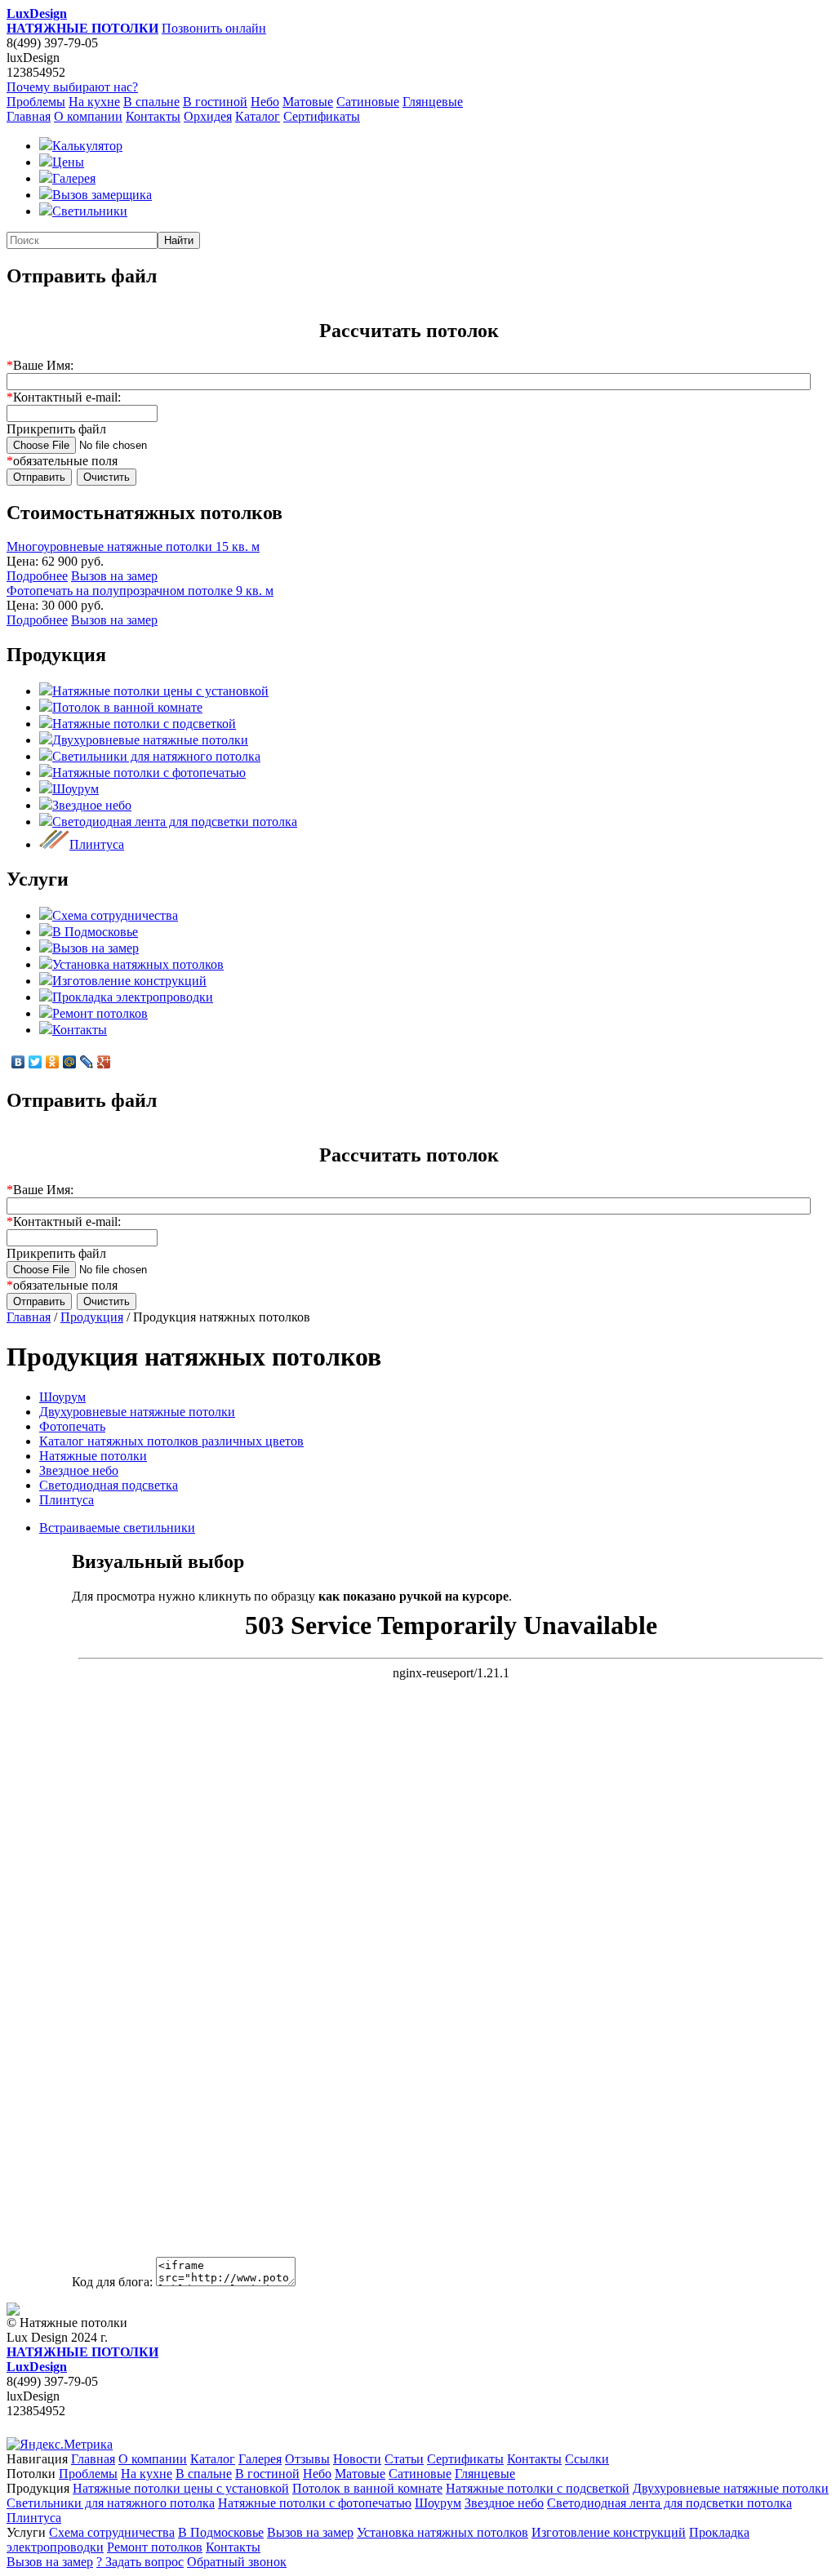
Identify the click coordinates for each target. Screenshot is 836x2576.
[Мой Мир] (70, 1062)
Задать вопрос (140, 2562)
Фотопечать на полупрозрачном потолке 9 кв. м (140, 591)
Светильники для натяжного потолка (156, 756)
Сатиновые (368, 102)
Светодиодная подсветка (109, 1485)
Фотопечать (72, 1426)
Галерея (74, 178)
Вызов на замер (114, 576)
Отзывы (307, 2459)
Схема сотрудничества (115, 915)
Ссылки (587, 2459)
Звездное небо (92, 805)
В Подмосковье (95, 932)
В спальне (151, 102)
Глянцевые (433, 102)
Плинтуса (97, 844)
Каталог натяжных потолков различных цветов (171, 1441)
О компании (88, 116)
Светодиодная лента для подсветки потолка (175, 822)
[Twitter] (36, 1062)
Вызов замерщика (102, 195)
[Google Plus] (104, 1062)
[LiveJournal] (87, 1062)
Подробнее (37, 576)
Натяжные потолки (93, 1456)
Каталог (258, 116)
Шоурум (76, 789)
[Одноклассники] (53, 1062)
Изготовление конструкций (129, 981)
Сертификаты (322, 116)
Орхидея (208, 116)
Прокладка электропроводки (133, 997)
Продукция (92, 1317)
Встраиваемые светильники (117, 1528)
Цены (68, 162)
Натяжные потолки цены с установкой (160, 691)
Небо (265, 102)
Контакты (153, 116)
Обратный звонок (237, 2562)
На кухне (94, 102)
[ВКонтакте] (18, 1062)
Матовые (308, 102)
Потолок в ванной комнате (127, 707)
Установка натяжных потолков (138, 964)
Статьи (404, 2459)
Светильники (90, 211)
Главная (29, 116)
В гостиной (215, 102)
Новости (357, 2459)
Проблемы (36, 102)
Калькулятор (87, 146)
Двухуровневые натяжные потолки (150, 740)
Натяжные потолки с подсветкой (144, 724)
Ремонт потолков (100, 1013)
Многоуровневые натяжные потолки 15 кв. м (133, 546)
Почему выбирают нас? (72, 87)
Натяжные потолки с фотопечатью (149, 773)
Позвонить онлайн (214, 28)
